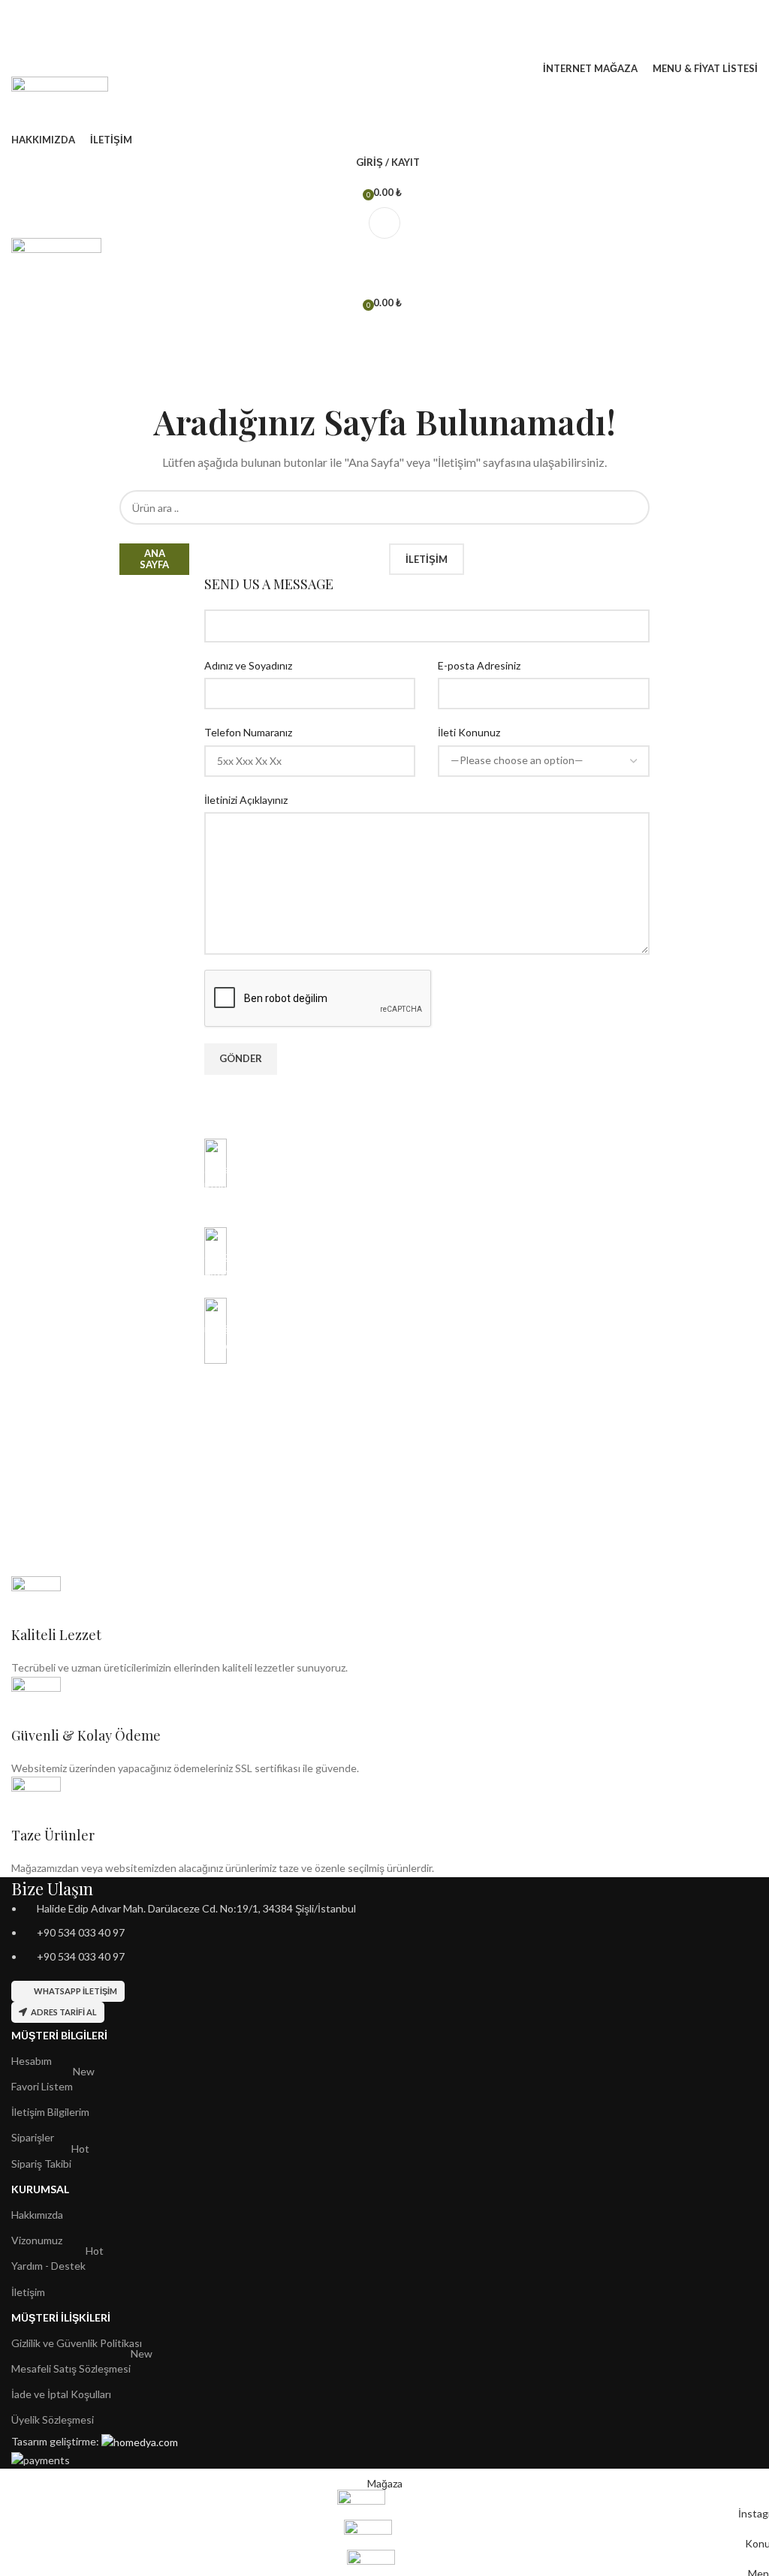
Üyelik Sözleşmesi (53, 2420)
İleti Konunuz (469, 732)
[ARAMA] (632, 507)
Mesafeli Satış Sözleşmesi (82, 2365)
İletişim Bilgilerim (50, 2112)
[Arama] (384, 15)
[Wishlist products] (384, 45)
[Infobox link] (427, 1175)
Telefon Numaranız (248, 732)
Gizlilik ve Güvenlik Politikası (77, 2343)
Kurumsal (40, 2189)
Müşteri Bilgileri (59, 2035)
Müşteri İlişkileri (61, 2317)
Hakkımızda (37, 2215)
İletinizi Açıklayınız (246, 800)
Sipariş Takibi (50, 2161)
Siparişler (33, 2137)
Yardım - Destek (57, 2263)
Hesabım (32, 2061)
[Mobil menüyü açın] (384, 223)
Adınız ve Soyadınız (248, 665)
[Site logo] (60, 102)
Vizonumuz (37, 2240)
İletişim (28, 2292)
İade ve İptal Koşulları (61, 2394)
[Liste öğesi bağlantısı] (384, 1933)
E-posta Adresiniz (479, 665)
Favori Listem (53, 2083)
